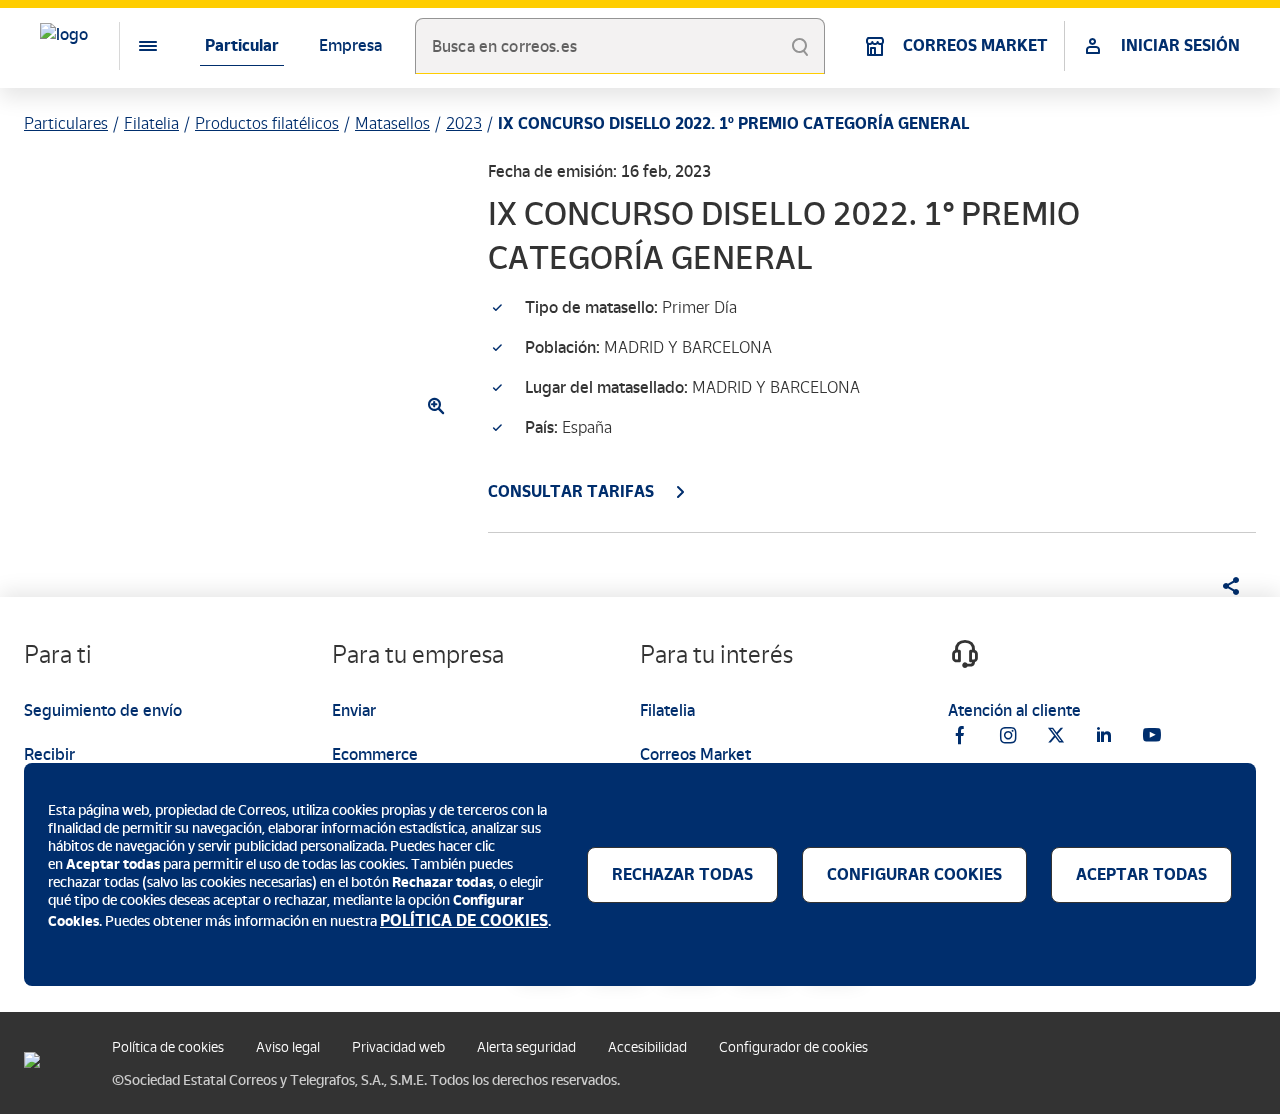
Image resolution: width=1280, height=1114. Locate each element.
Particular (242, 45)
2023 (464, 123)
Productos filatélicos (267, 123)
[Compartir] (1224, 586)
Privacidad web (398, 1047)
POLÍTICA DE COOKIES (464, 920)
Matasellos (392, 123)
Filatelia (151, 123)
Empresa (350, 45)
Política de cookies (168, 1047)
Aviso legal (288, 1047)
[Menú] (132, 46)
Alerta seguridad (526, 1047)
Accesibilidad (647, 1047)
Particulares (66, 123)
